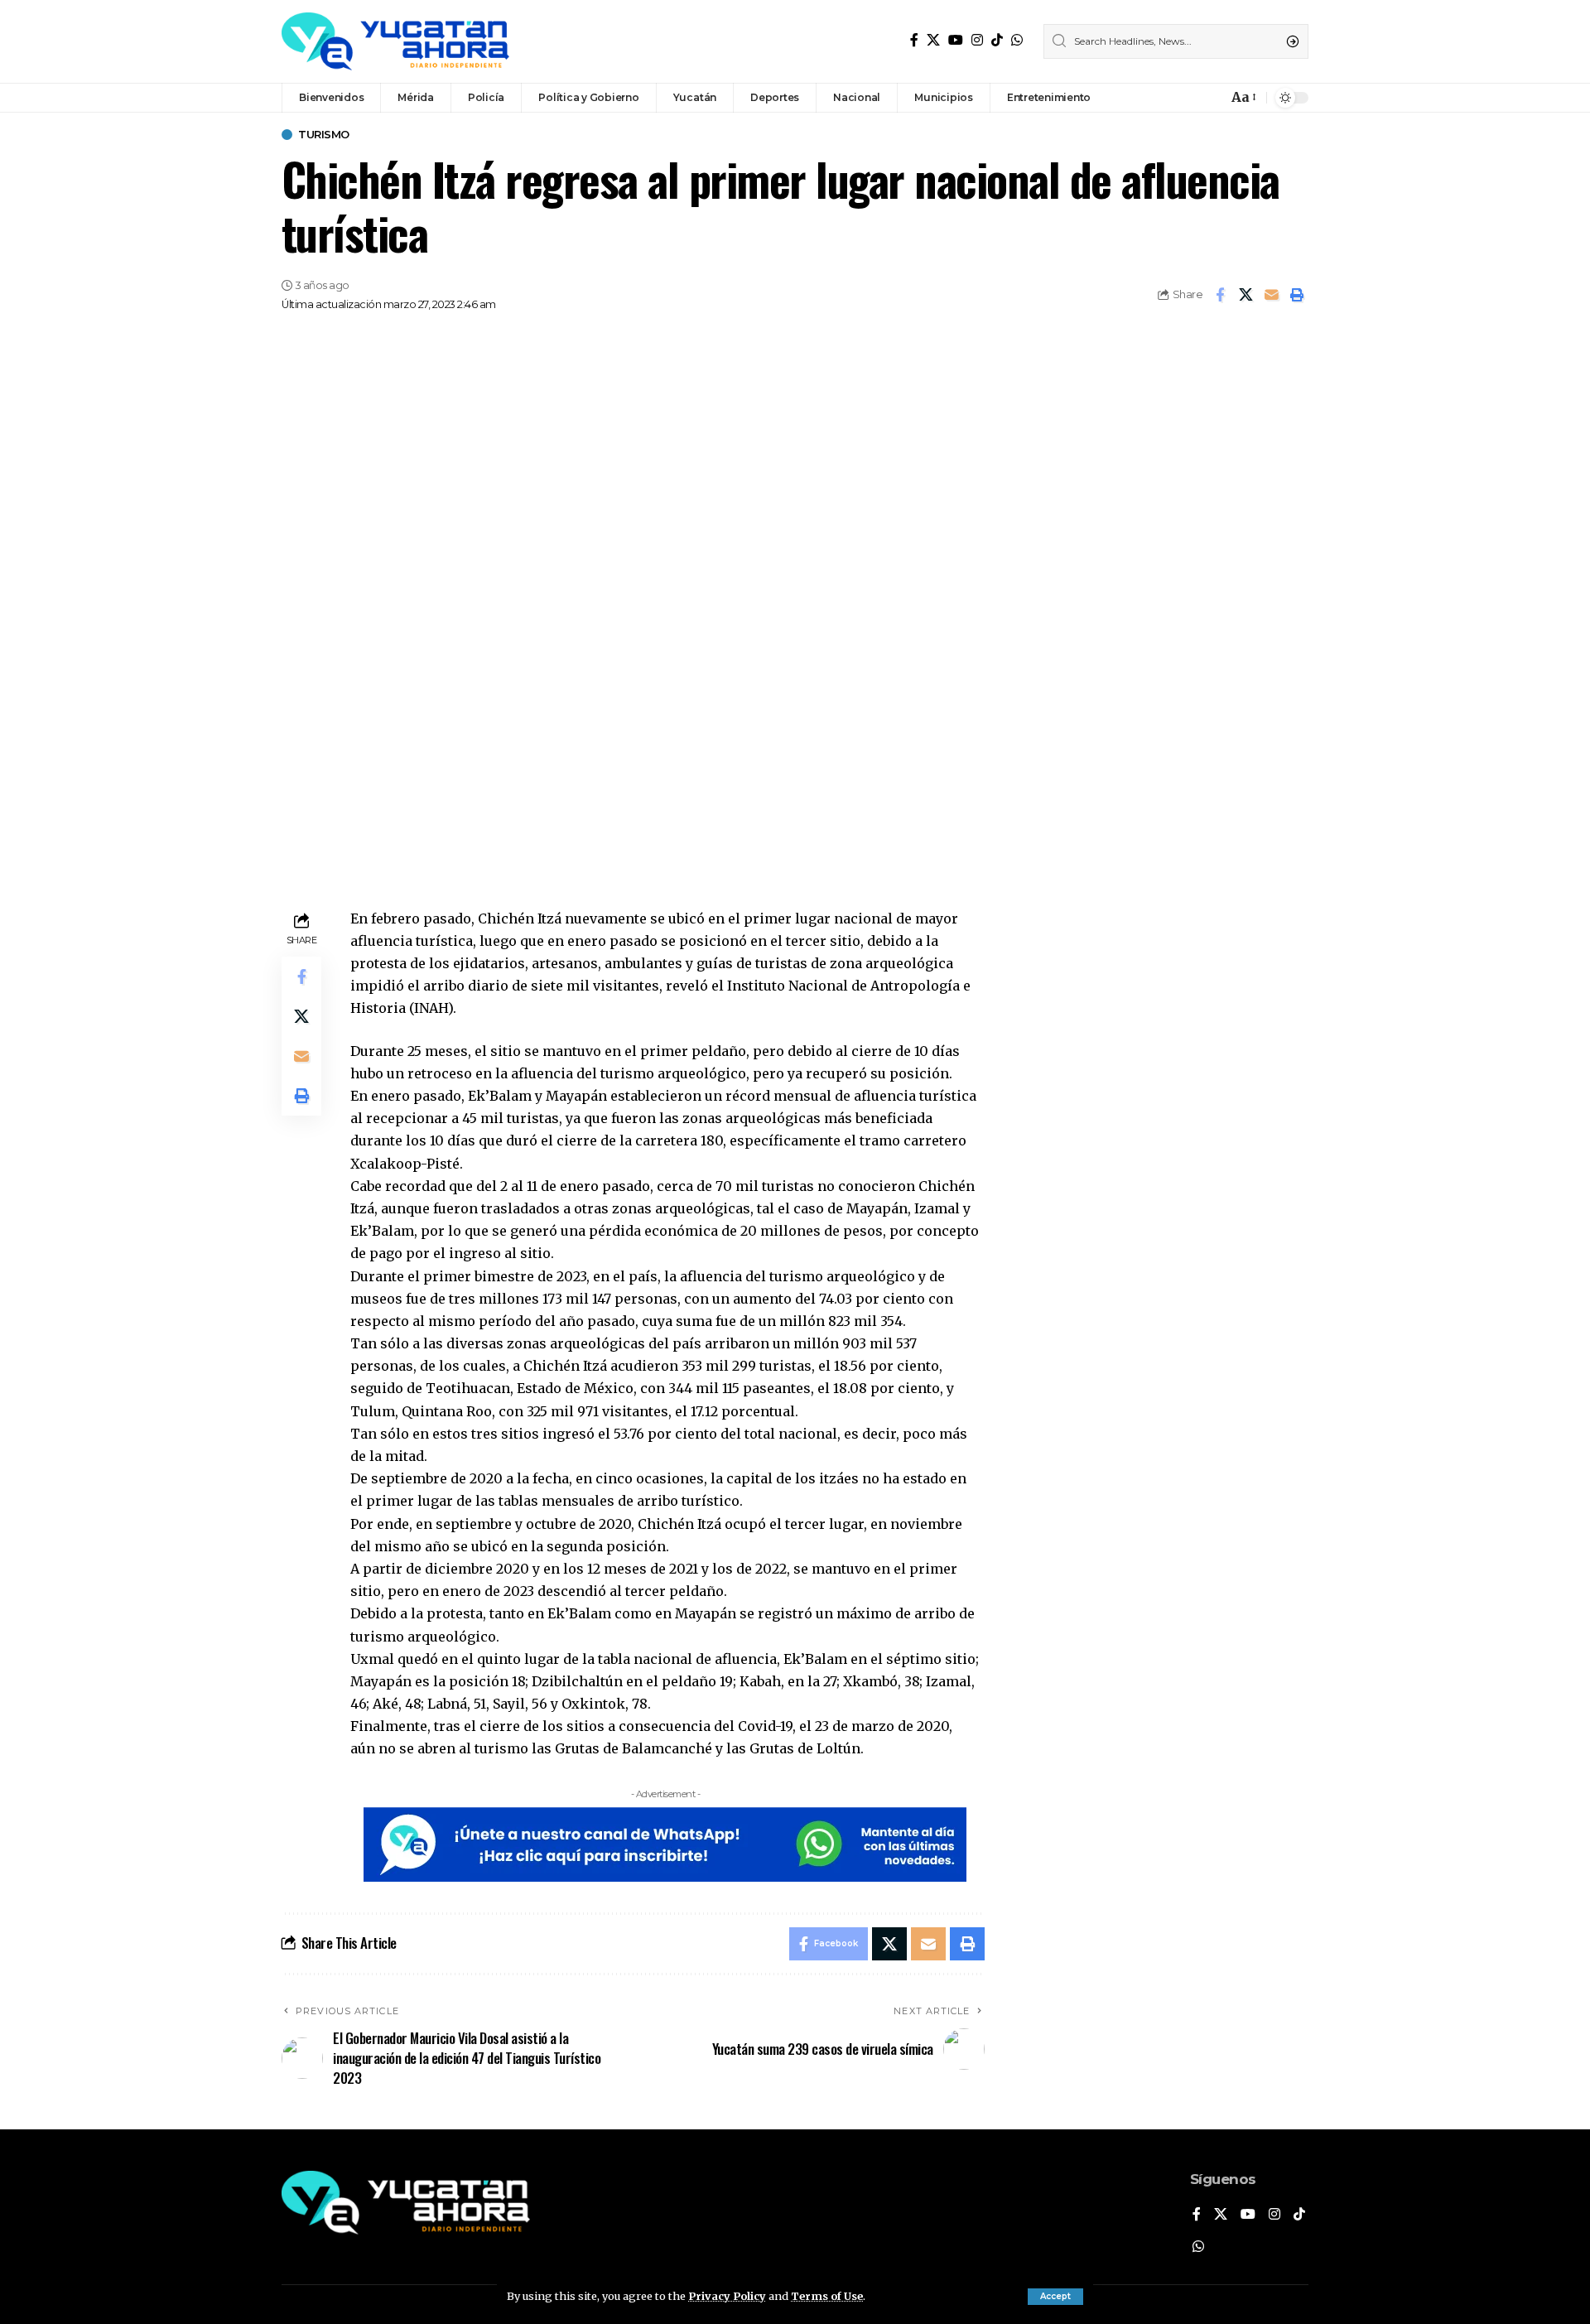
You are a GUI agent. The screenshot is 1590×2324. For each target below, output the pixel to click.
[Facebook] (914, 40)
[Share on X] (1245, 295)
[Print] (1297, 295)
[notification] (1211, 98)
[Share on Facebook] (1220, 295)
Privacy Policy (727, 2296)
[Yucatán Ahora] (395, 41)
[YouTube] (956, 40)
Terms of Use (827, 2296)
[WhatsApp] (1017, 40)
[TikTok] (997, 40)
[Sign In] (1179, 98)
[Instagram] (977, 40)
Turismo (324, 135)
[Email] (1271, 295)
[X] (933, 40)
